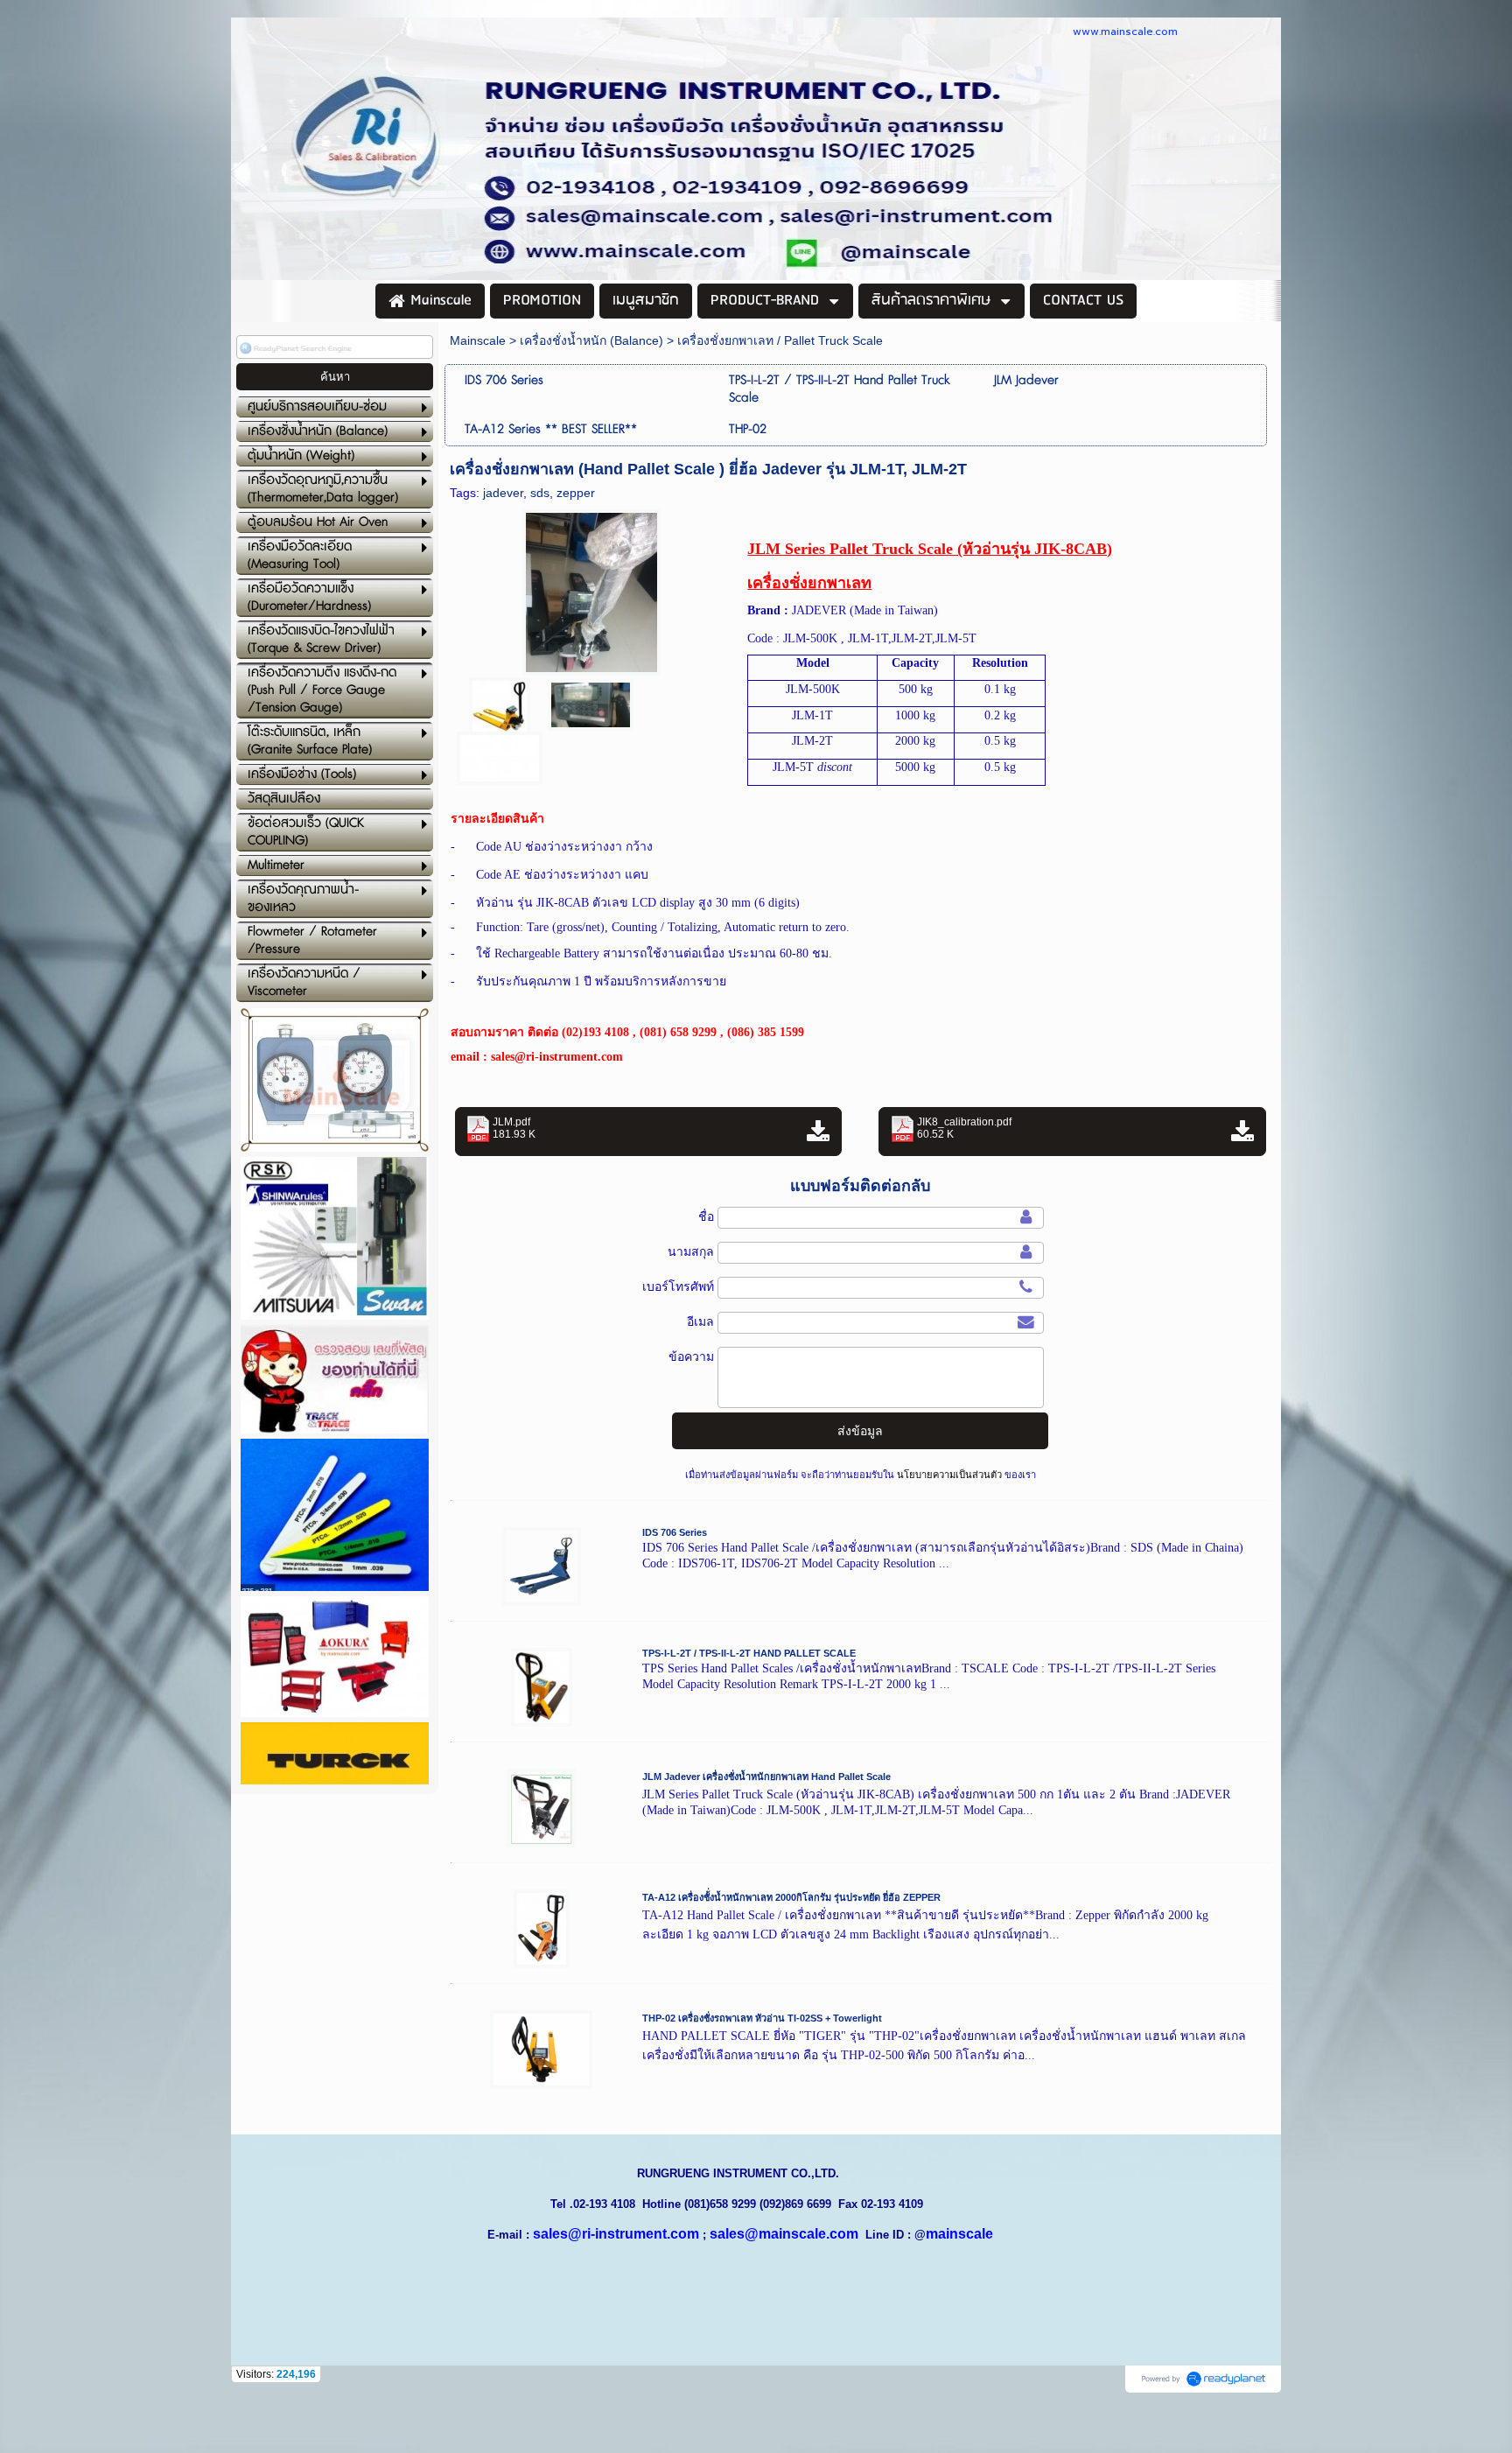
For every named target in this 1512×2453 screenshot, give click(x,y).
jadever (503, 493)
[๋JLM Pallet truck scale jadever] (591, 589)
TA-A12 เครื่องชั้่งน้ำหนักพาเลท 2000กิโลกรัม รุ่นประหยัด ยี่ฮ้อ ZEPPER (791, 1897)
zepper (576, 493)
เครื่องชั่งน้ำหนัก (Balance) (591, 340)
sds (540, 493)
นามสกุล (691, 1251)
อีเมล (700, 1321)
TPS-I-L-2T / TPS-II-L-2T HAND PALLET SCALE (749, 1653)
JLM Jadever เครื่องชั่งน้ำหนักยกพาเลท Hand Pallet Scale (766, 1777)
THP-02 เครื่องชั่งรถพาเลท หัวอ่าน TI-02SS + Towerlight (762, 2018)
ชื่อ (706, 1216)
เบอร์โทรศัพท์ (678, 1286)
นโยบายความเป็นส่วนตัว (949, 1475)
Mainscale (478, 340)
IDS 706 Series (675, 1532)
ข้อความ (691, 1356)
